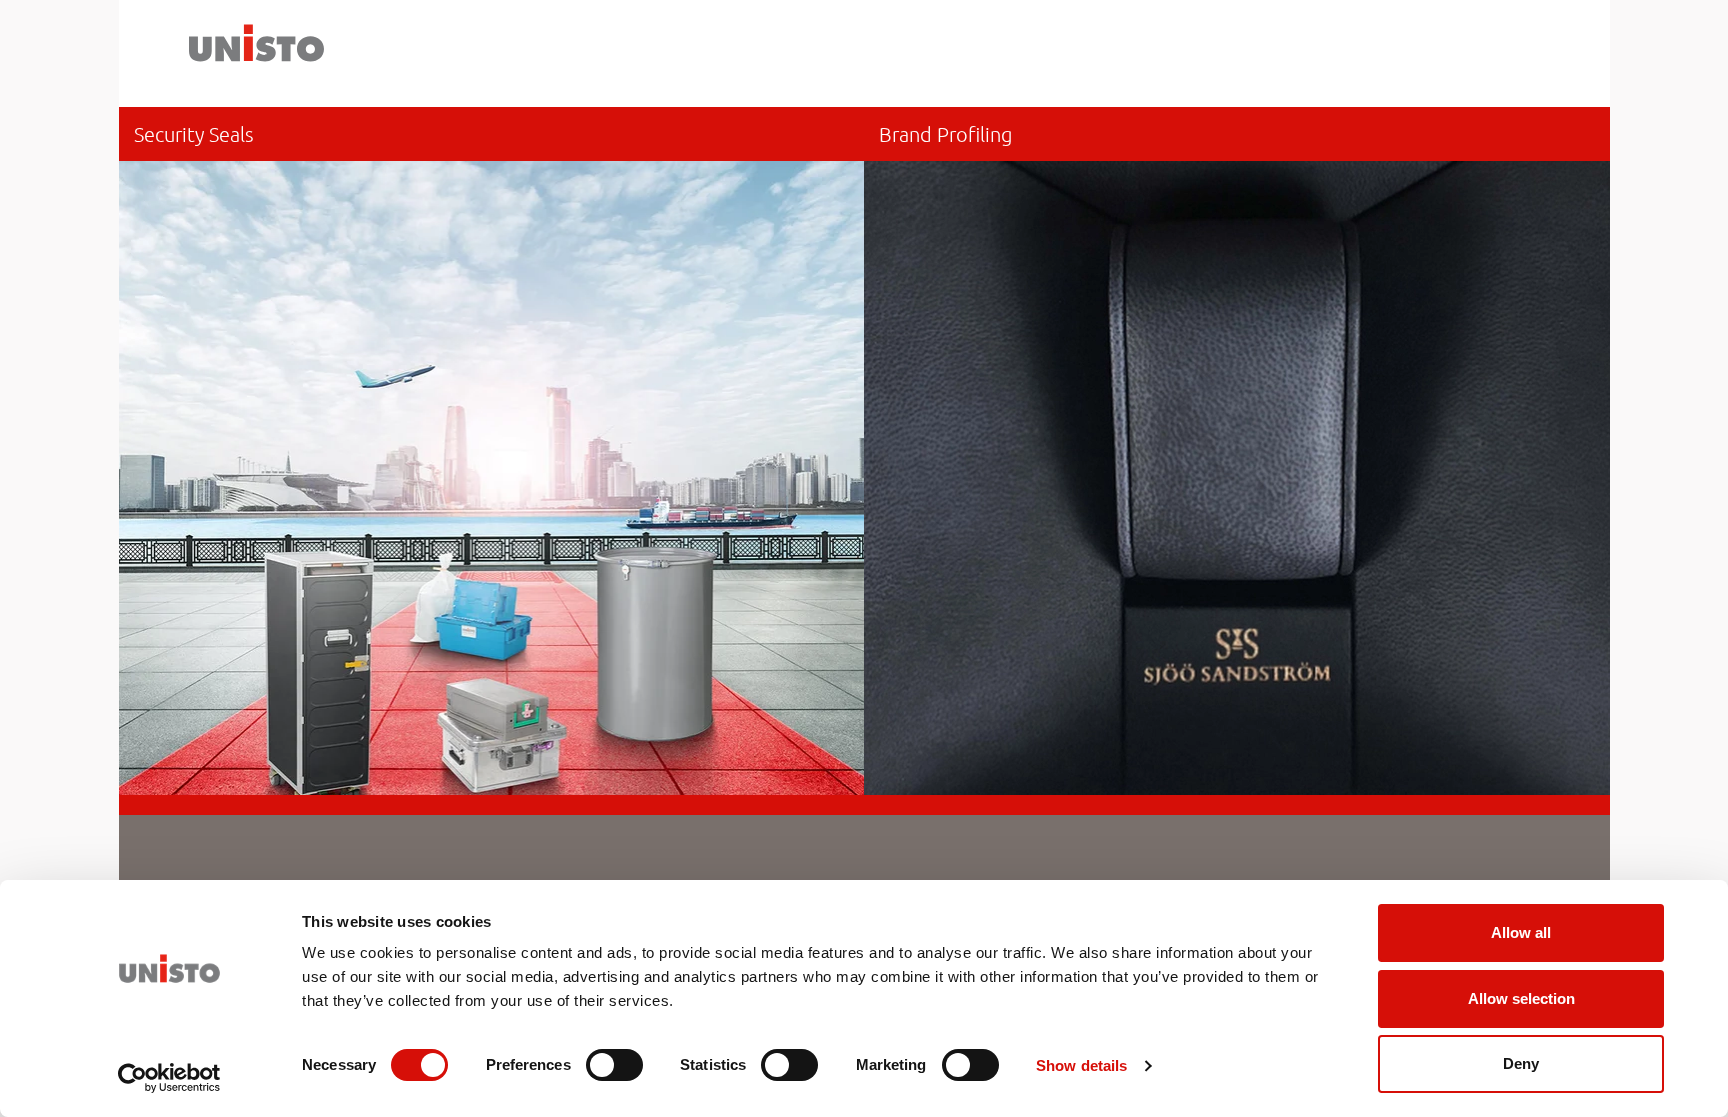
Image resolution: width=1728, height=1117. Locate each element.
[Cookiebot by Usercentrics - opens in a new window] (169, 1078)
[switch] (614, 1065)
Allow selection (1521, 998)
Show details (1081, 1065)
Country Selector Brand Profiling (1237, 451)
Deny (1521, 1063)
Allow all (1521, 932)
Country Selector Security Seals (492, 451)
